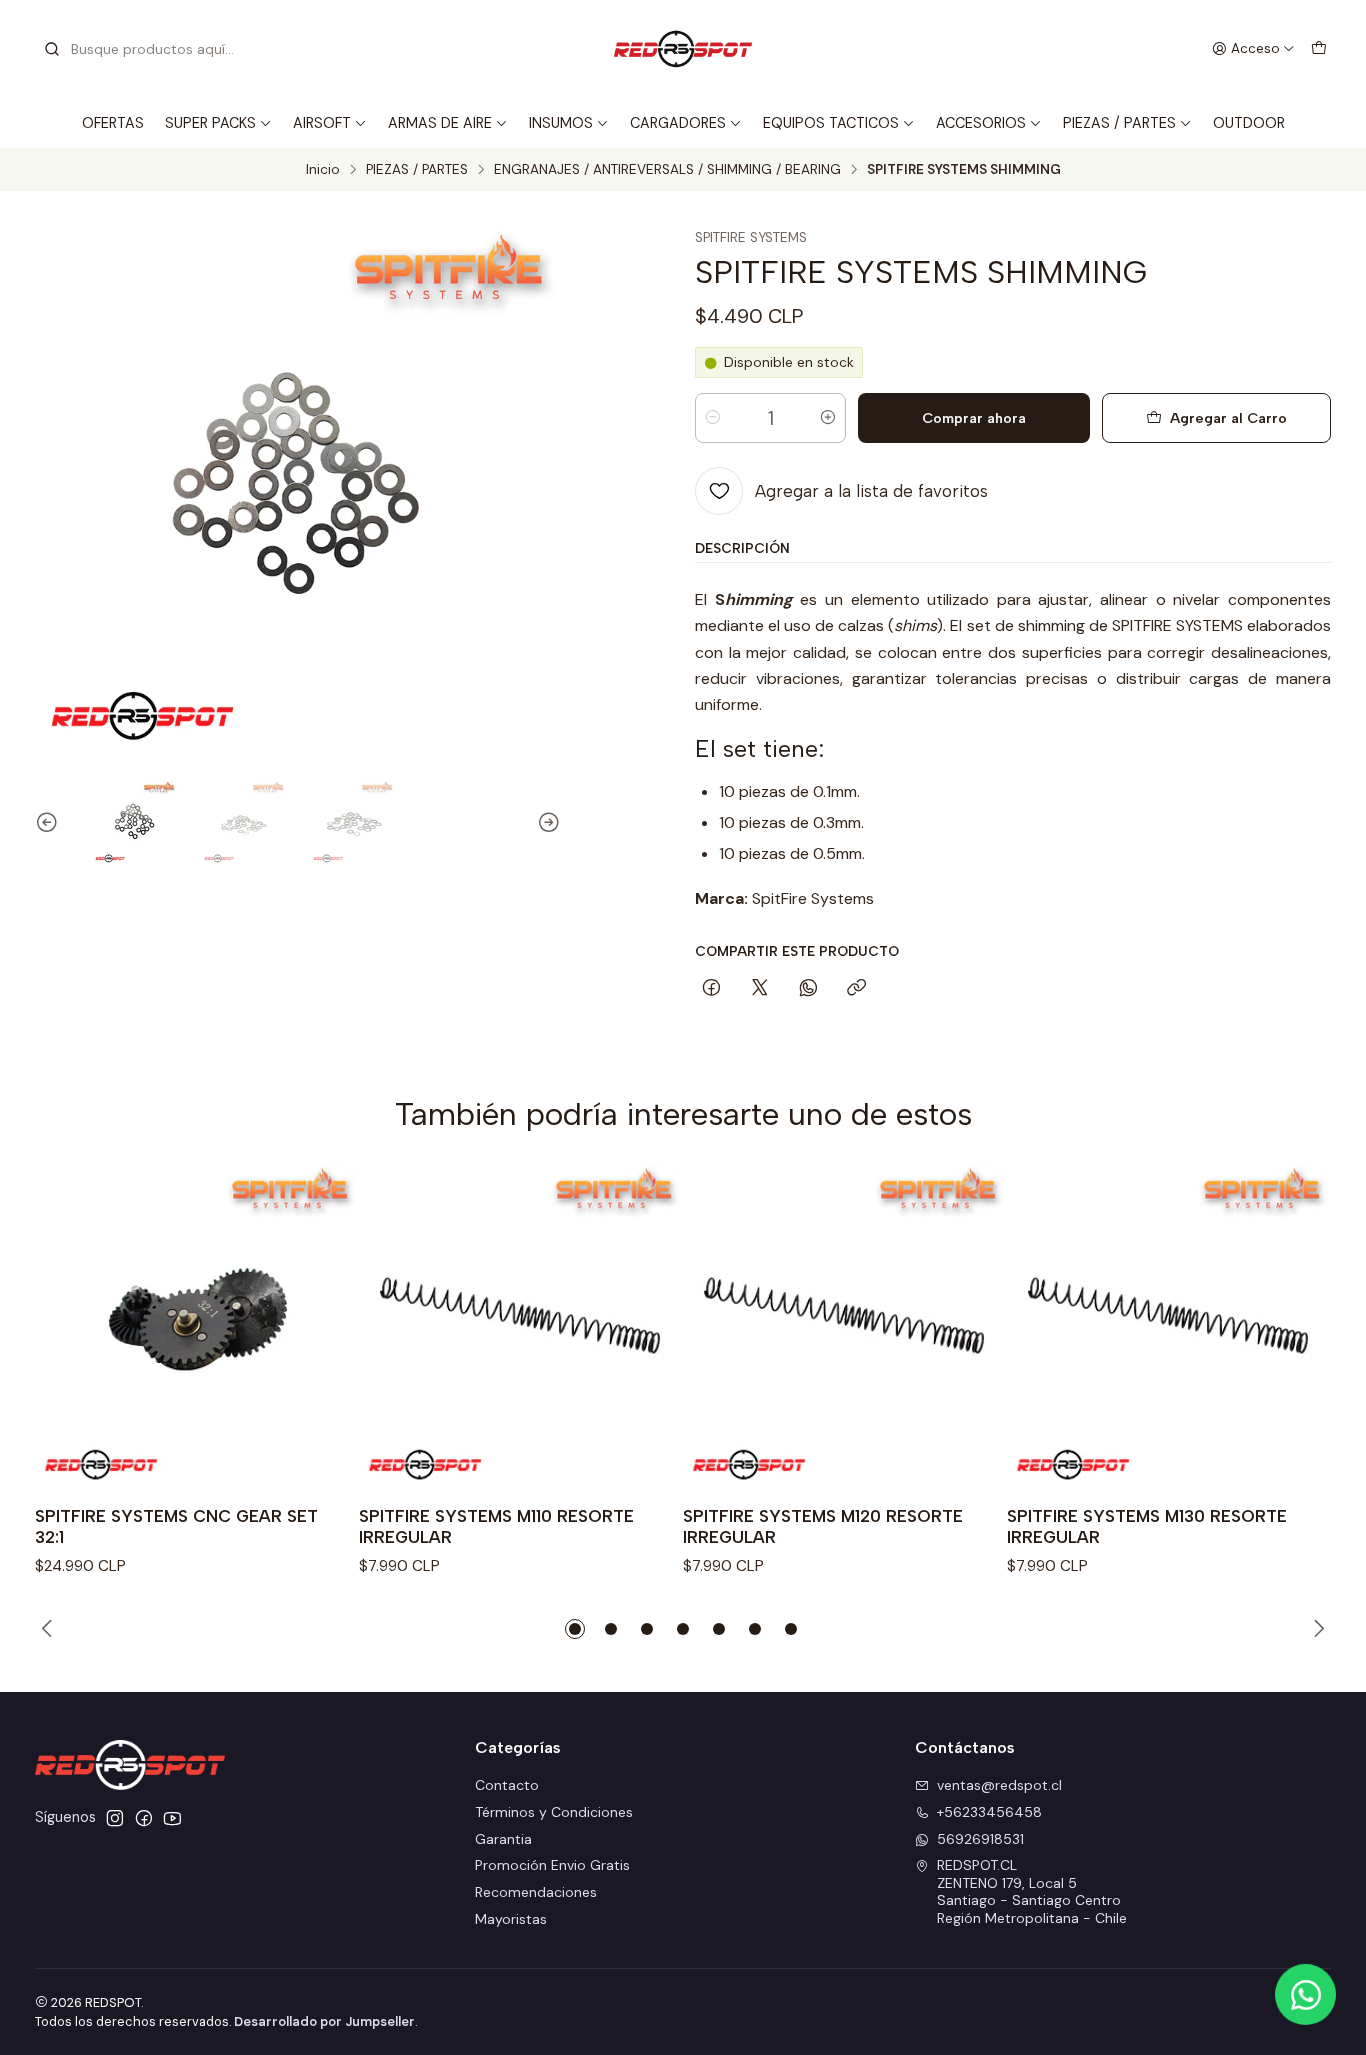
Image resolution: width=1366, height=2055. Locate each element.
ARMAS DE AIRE (440, 123)
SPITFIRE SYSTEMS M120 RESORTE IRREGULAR (823, 1526)
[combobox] (145, 49)
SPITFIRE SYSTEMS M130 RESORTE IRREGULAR (1147, 1526)
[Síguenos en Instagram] (115, 1818)
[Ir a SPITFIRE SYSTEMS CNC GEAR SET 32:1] (197, 1328)
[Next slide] (546, 823)
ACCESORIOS (981, 123)
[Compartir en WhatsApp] (808, 989)
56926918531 (980, 1839)
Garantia (503, 1839)
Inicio (323, 170)
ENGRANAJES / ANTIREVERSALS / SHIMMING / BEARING (667, 170)
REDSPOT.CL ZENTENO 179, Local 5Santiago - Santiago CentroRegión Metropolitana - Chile (1032, 1891)
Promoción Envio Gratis (552, 1865)
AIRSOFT (322, 123)
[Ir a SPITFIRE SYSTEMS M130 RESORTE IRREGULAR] (1169, 1328)
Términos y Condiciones (554, 1812)
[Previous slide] (50, 823)
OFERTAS (113, 123)
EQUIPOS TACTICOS (831, 123)
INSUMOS (561, 123)
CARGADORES (678, 123)
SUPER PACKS (210, 123)
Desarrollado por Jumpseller (324, 2021)
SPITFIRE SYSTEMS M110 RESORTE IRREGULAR (496, 1526)
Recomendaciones (536, 1892)
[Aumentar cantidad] (828, 418)
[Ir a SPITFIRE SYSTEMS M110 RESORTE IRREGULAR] (521, 1328)
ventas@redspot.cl (999, 1785)
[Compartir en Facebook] (711, 989)
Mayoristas (511, 1919)
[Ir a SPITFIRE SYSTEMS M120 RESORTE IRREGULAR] (845, 1328)
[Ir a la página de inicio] (683, 49)
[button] (575, 1629)
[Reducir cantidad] (713, 418)
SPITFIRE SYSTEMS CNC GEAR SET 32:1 (176, 1526)
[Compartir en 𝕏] (760, 989)
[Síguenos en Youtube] (172, 1818)
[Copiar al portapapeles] (856, 989)
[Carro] (1319, 49)
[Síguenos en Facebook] (144, 1818)
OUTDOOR (1249, 123)
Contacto (507, 1785)
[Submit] (52, 49)
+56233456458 (989, 1812)
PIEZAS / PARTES (1119, 123)
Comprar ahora (974, 418)
